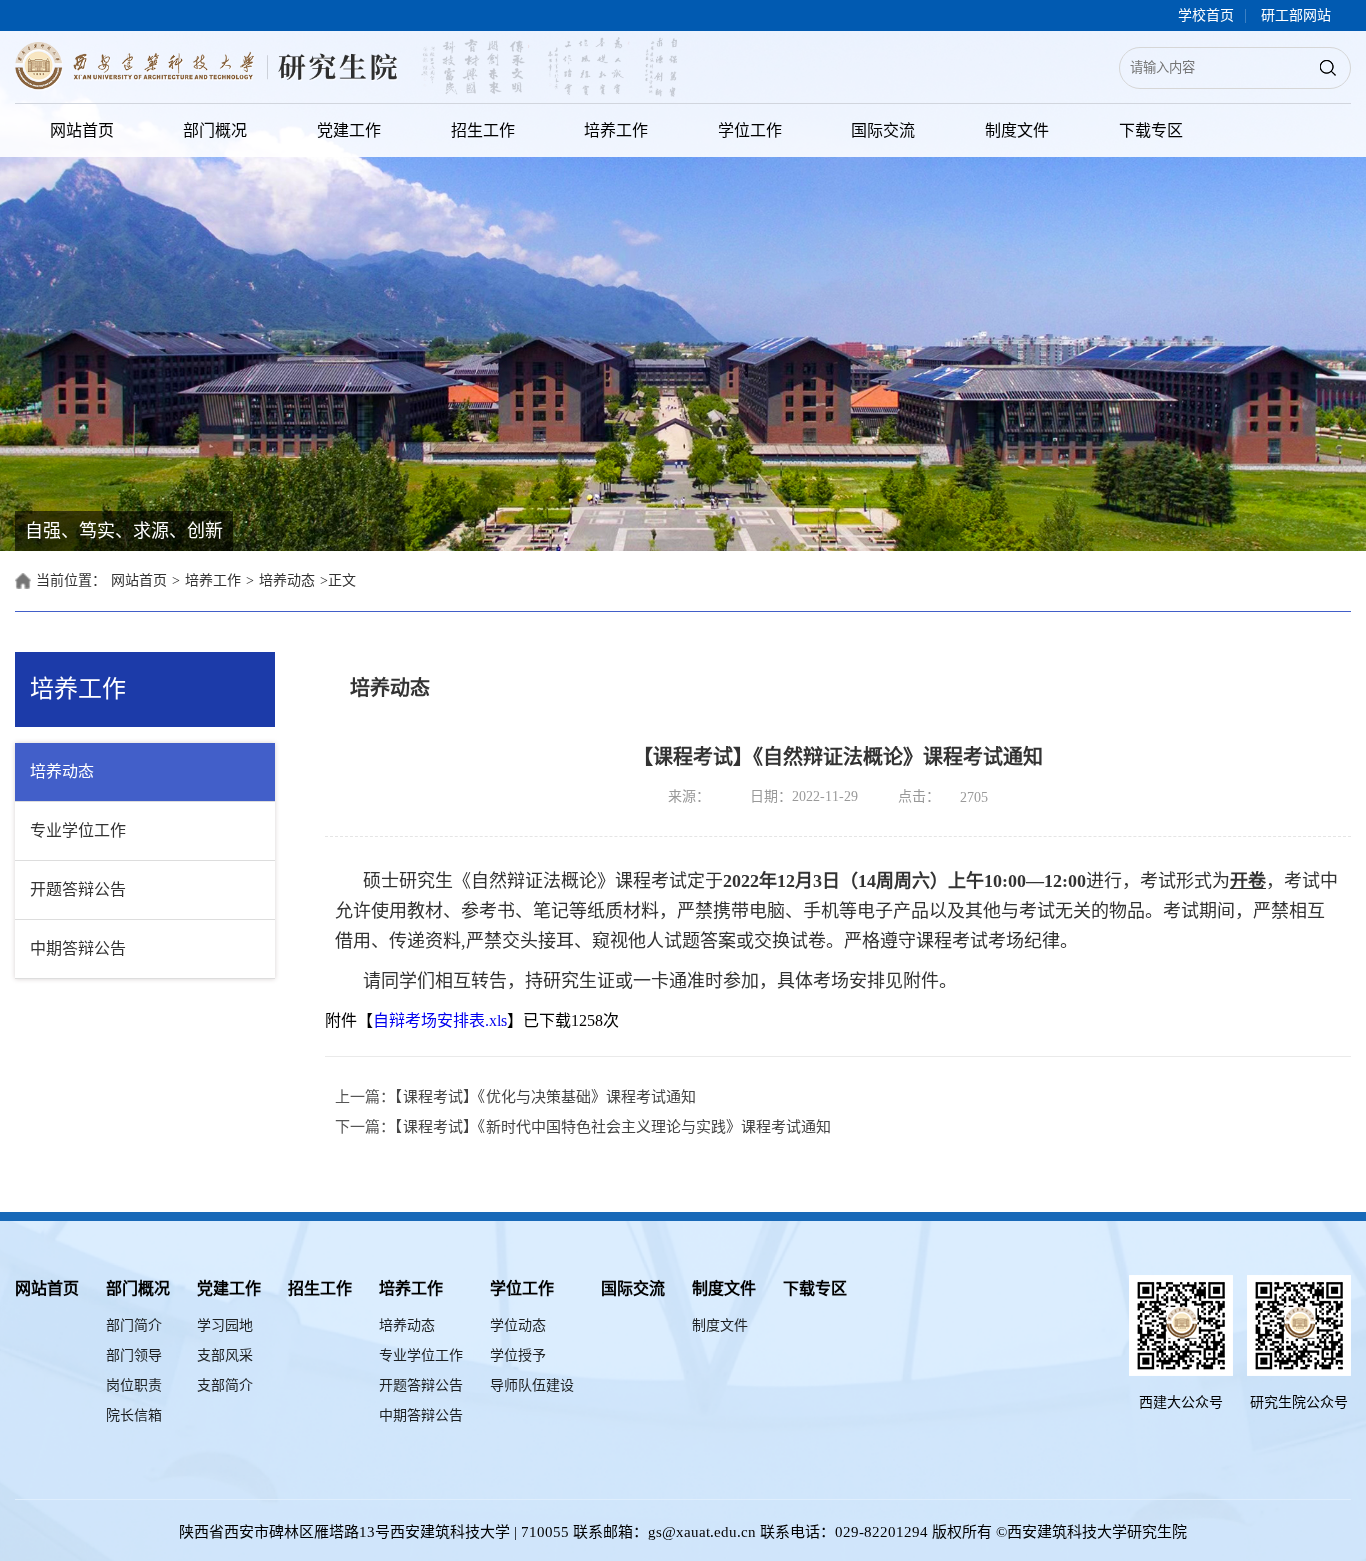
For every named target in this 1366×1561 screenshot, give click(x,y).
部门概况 (215, 130)
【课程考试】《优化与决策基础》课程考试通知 (545, 1097)
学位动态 (518, 1325)
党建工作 (349, 130)
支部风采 (225, 1355)
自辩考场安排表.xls (440, 1020)
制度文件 (1017, 130)
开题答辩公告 (78, 889)
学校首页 (1206, 15)
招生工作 (483, 130)
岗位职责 (134, 1385)
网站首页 (82, 130)
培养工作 (616, 130)
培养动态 (287, 580)
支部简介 (225, 1385)
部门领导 (134, 1355)
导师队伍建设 (532, 1385)
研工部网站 (1296, 15)
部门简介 (134, 1325)
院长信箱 (134, 1415)
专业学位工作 (78, 830)
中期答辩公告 (78, 948)
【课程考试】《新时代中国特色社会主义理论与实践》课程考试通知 (613, 1127)
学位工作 (750, 130)
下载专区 (1151, 130)
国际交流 (883, 130)
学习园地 (225, 1325)
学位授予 (518, 1355)
